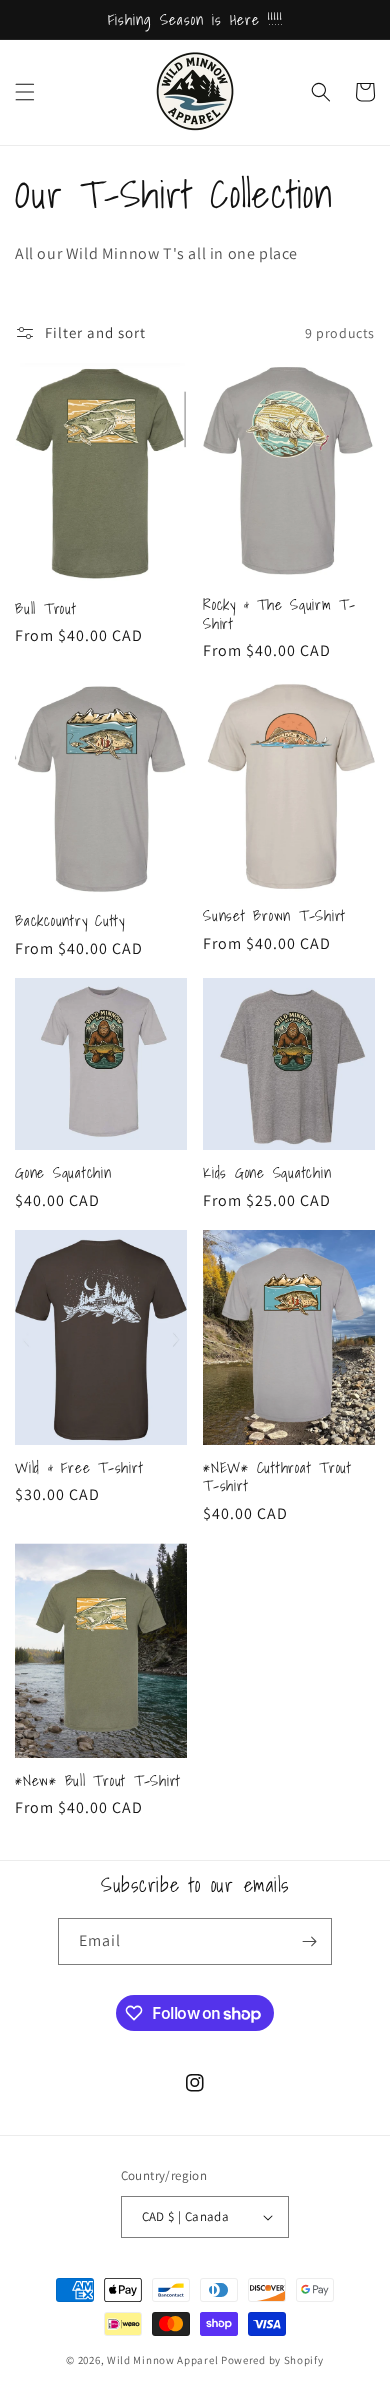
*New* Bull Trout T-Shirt (98, 1780)
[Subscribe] (309, 1941)
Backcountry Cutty (70, 920)
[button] (25, 92)
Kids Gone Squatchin (267, 1172)
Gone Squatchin (63, 1172)
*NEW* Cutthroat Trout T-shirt (277, 1476)
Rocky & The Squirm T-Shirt (279, 613)
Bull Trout (46, 608)
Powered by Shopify (272, 2360)
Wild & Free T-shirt (79, 1467)
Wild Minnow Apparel (164, 2360)
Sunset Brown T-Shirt (274, 915)
